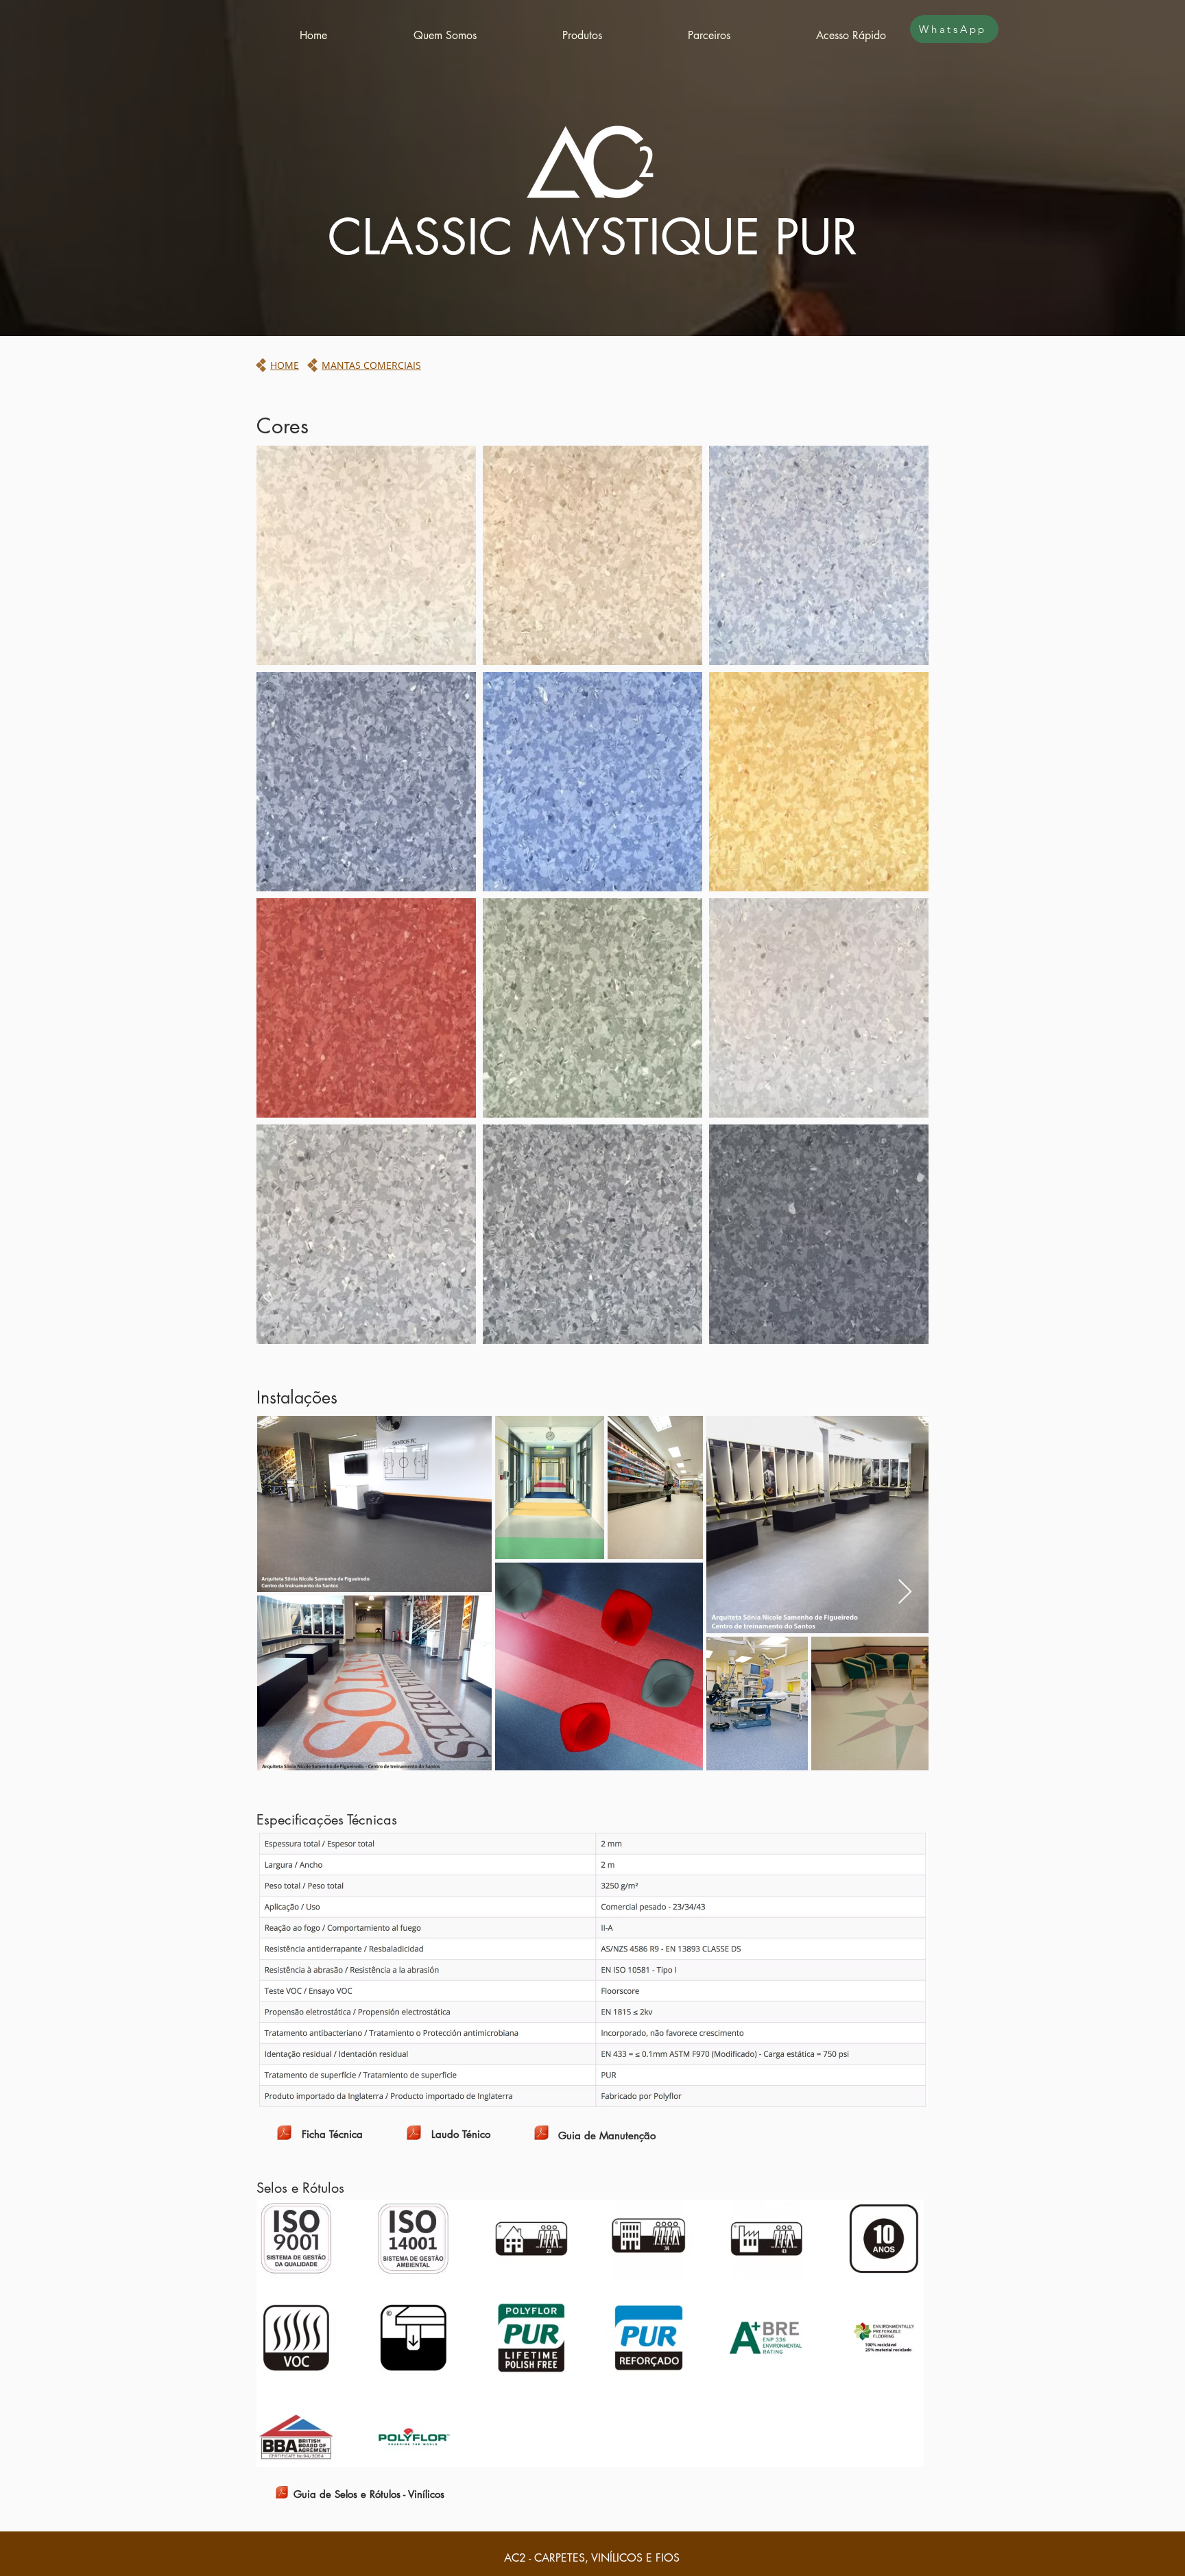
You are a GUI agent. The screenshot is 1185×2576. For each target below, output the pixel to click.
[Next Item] (905, 1592)
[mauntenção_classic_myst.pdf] (541, 2134)
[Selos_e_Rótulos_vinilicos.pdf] (282, 2494)
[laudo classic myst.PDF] (414, 2134)
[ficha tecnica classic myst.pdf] (284, 2134)
